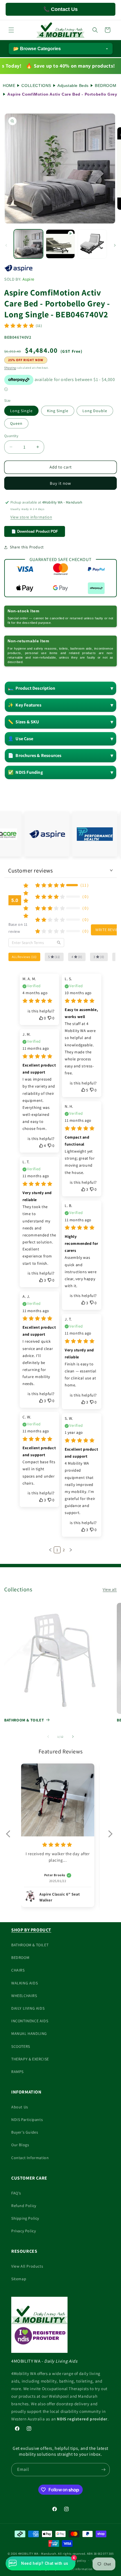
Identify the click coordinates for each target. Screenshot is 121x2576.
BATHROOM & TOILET (24, 1720)
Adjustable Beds (73, 86)
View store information (31, 517)
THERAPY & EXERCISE (30, 2059)
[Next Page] (71, 1550)
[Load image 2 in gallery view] (92, 244)
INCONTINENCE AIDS (30, 2021)
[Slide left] (6, 245)
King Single (58, 411)
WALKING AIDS (24, 1983)
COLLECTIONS (36, 86)
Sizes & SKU (23, 722)
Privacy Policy (23, 2231)
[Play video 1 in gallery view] (60, 244)
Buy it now (60, 483)
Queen (16, 423)
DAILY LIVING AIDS (28, 2008)
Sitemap (19, 2279)
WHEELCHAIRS (24, 1996)
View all (110, 1589)
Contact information (77, 2569)
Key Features (25, 705)
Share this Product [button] (27, 547)
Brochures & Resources (35, 755)
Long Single (21, 411)
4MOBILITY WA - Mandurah (37, 2554)
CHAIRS (18, 1970)
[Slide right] (115, 245)
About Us (20, 2107)
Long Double (95, 411)
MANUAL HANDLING (29, 2033)
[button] (11, 30)
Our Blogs (20, 2145)
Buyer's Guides (25, 2132)
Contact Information (30, 2158)
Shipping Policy (25, 2218)
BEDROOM (106, 86)
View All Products (27, 2266)
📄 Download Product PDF (35, 531)
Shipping (10, 368)
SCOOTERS (21, 2046)
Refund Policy (24, 2206)
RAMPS (17, 2072)
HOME (9, 86)
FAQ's (16, 2193)
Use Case (21, 739)
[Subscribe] (103, 2470)
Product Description (32, 688)
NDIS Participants (27, 2120)
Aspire (28, 279)
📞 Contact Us (60, 9)
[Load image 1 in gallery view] (28, 244)
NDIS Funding (25, 772)
